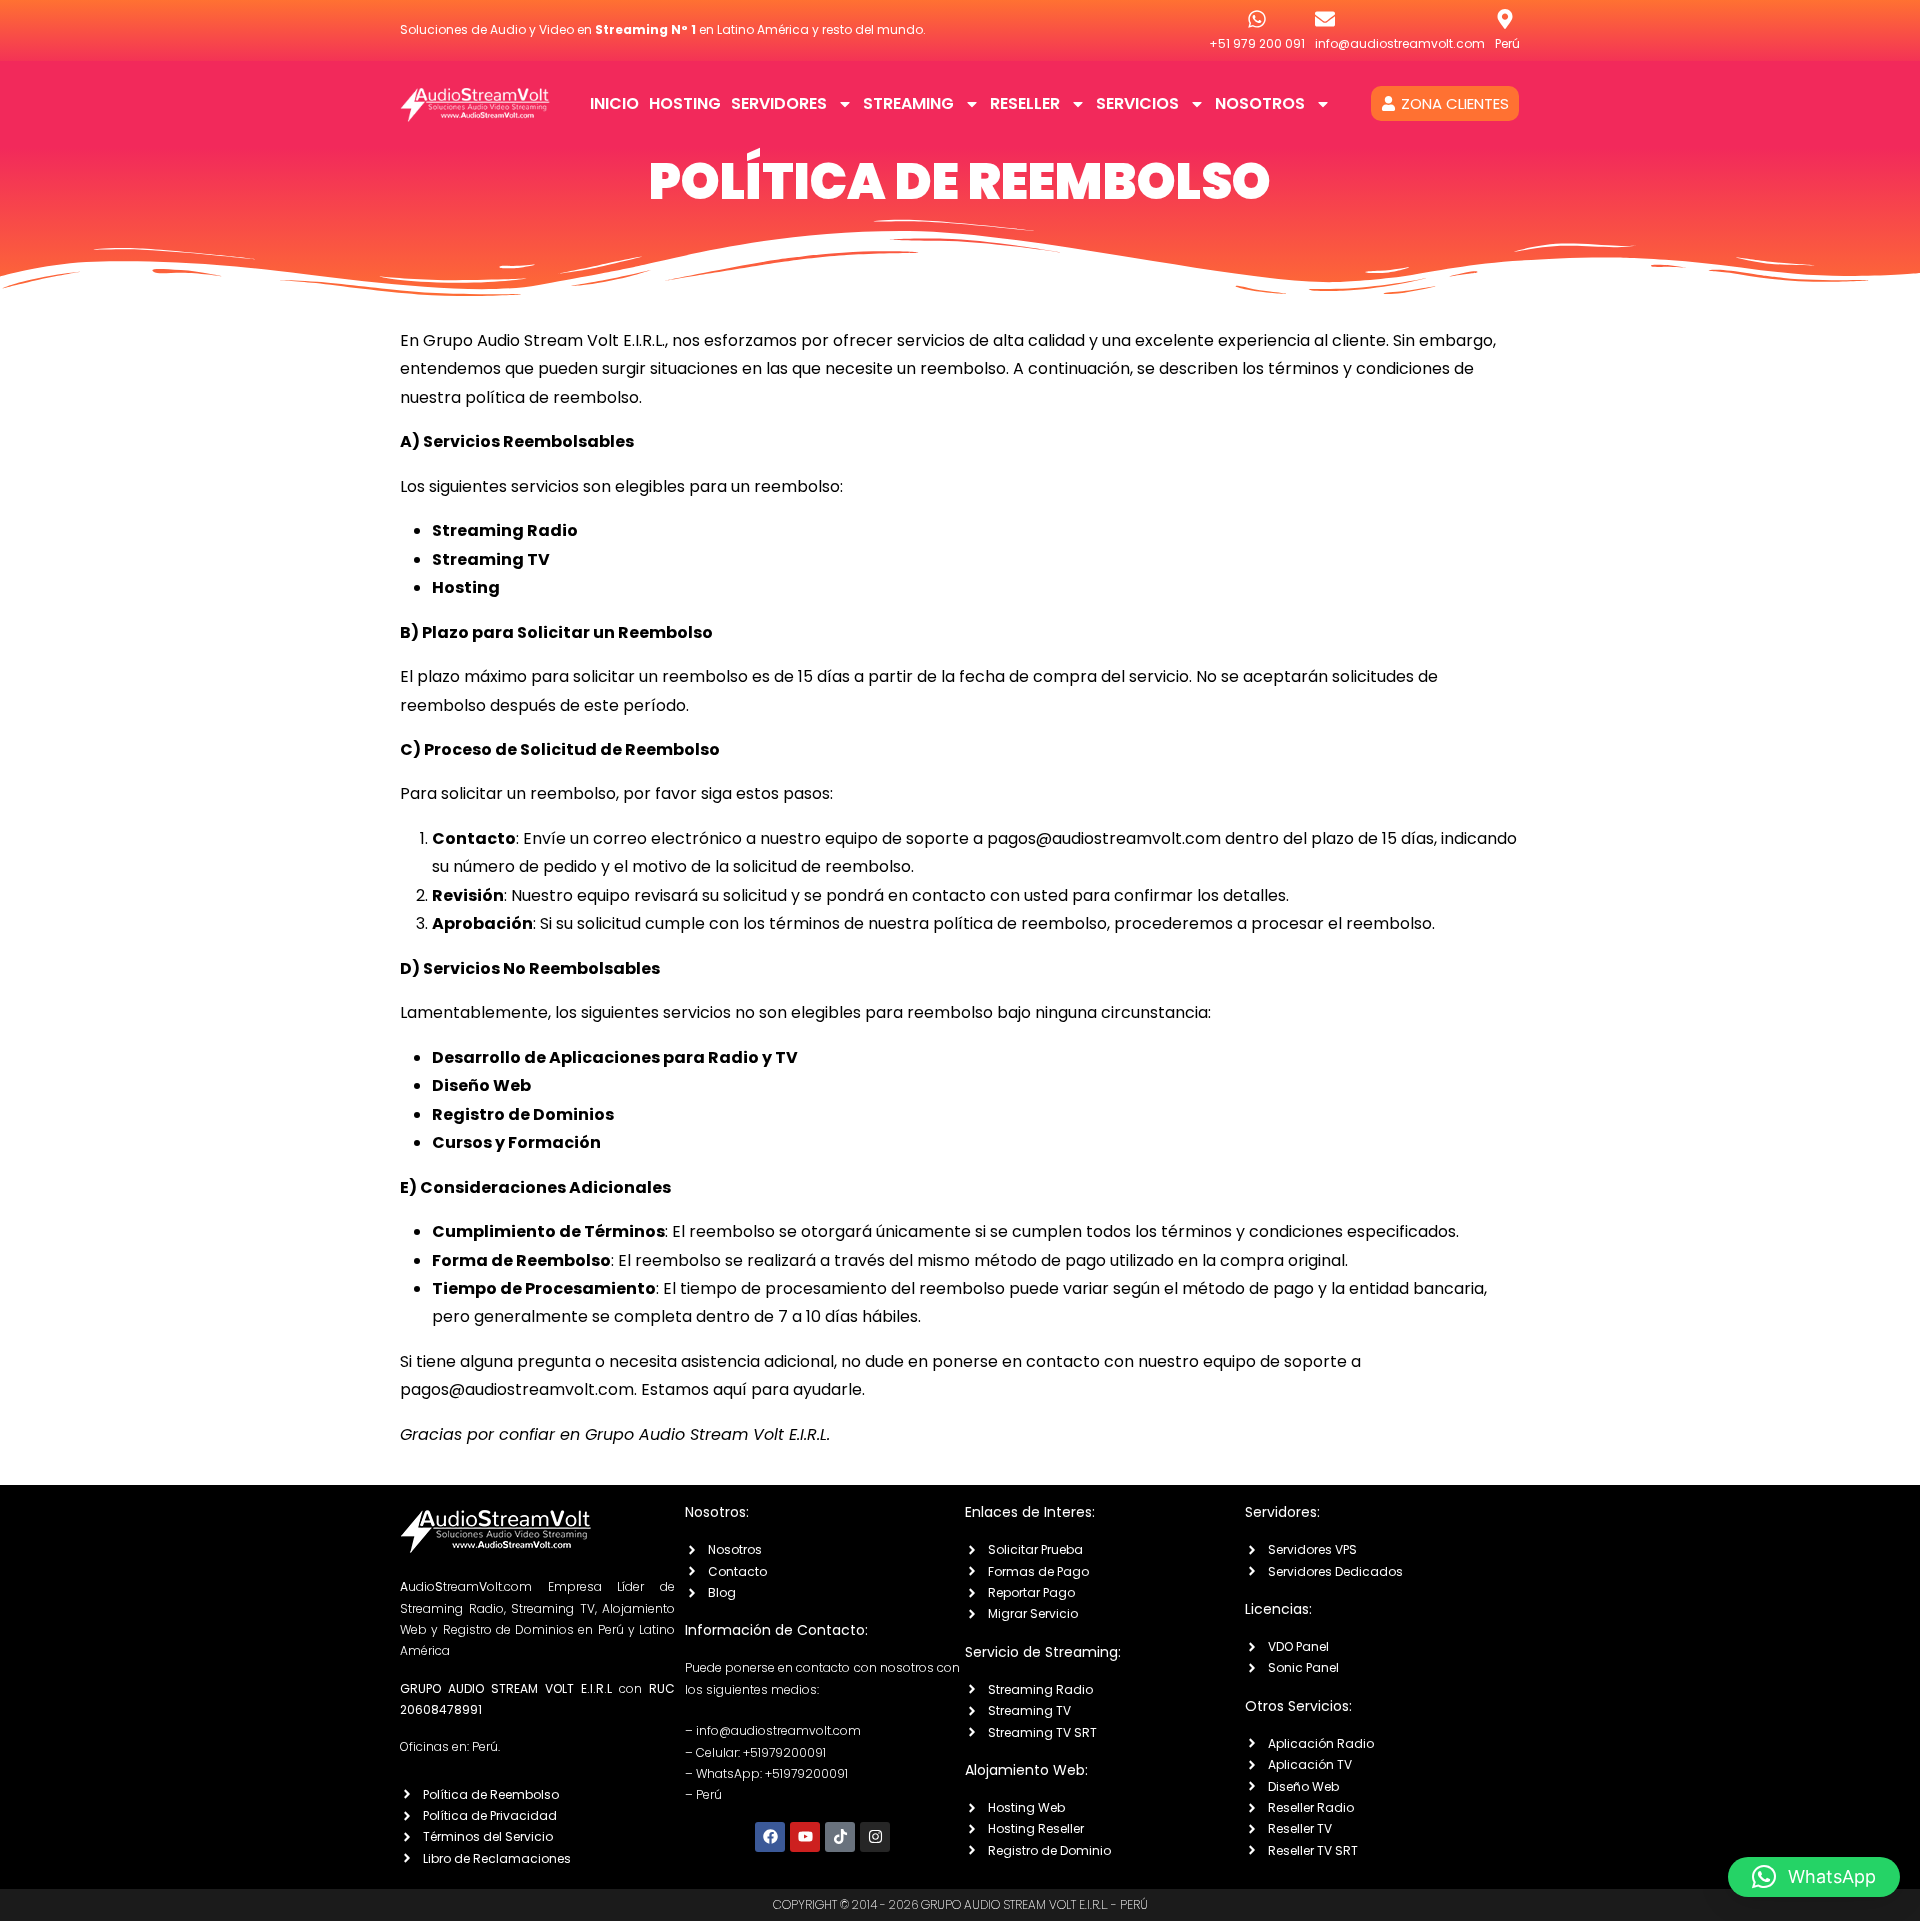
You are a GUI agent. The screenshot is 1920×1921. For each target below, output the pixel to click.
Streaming (908, 103)
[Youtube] (805, 1837)
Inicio (614, 103)
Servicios (1137, 103)
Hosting (685, 103)
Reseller (1025, 103)
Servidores (779, 103)
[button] (1814, 1877)
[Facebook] (770, 1837)
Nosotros (1260, 103)
